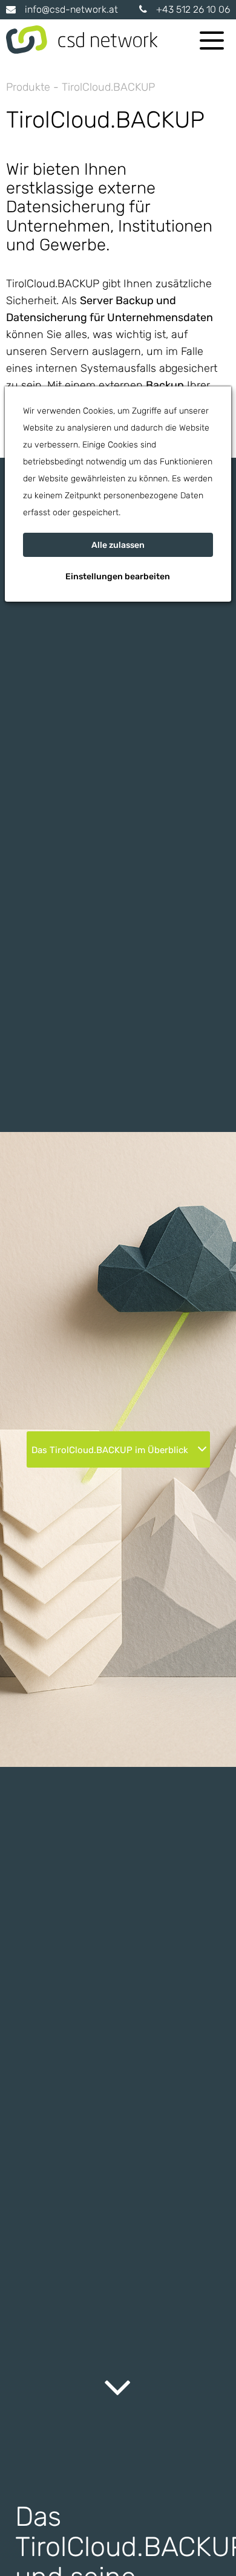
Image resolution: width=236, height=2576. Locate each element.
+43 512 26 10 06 (193, 9)
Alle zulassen (118, 545)
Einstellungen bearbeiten (118, 577)
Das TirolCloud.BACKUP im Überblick (111, 1450)
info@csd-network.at (71, 9)
